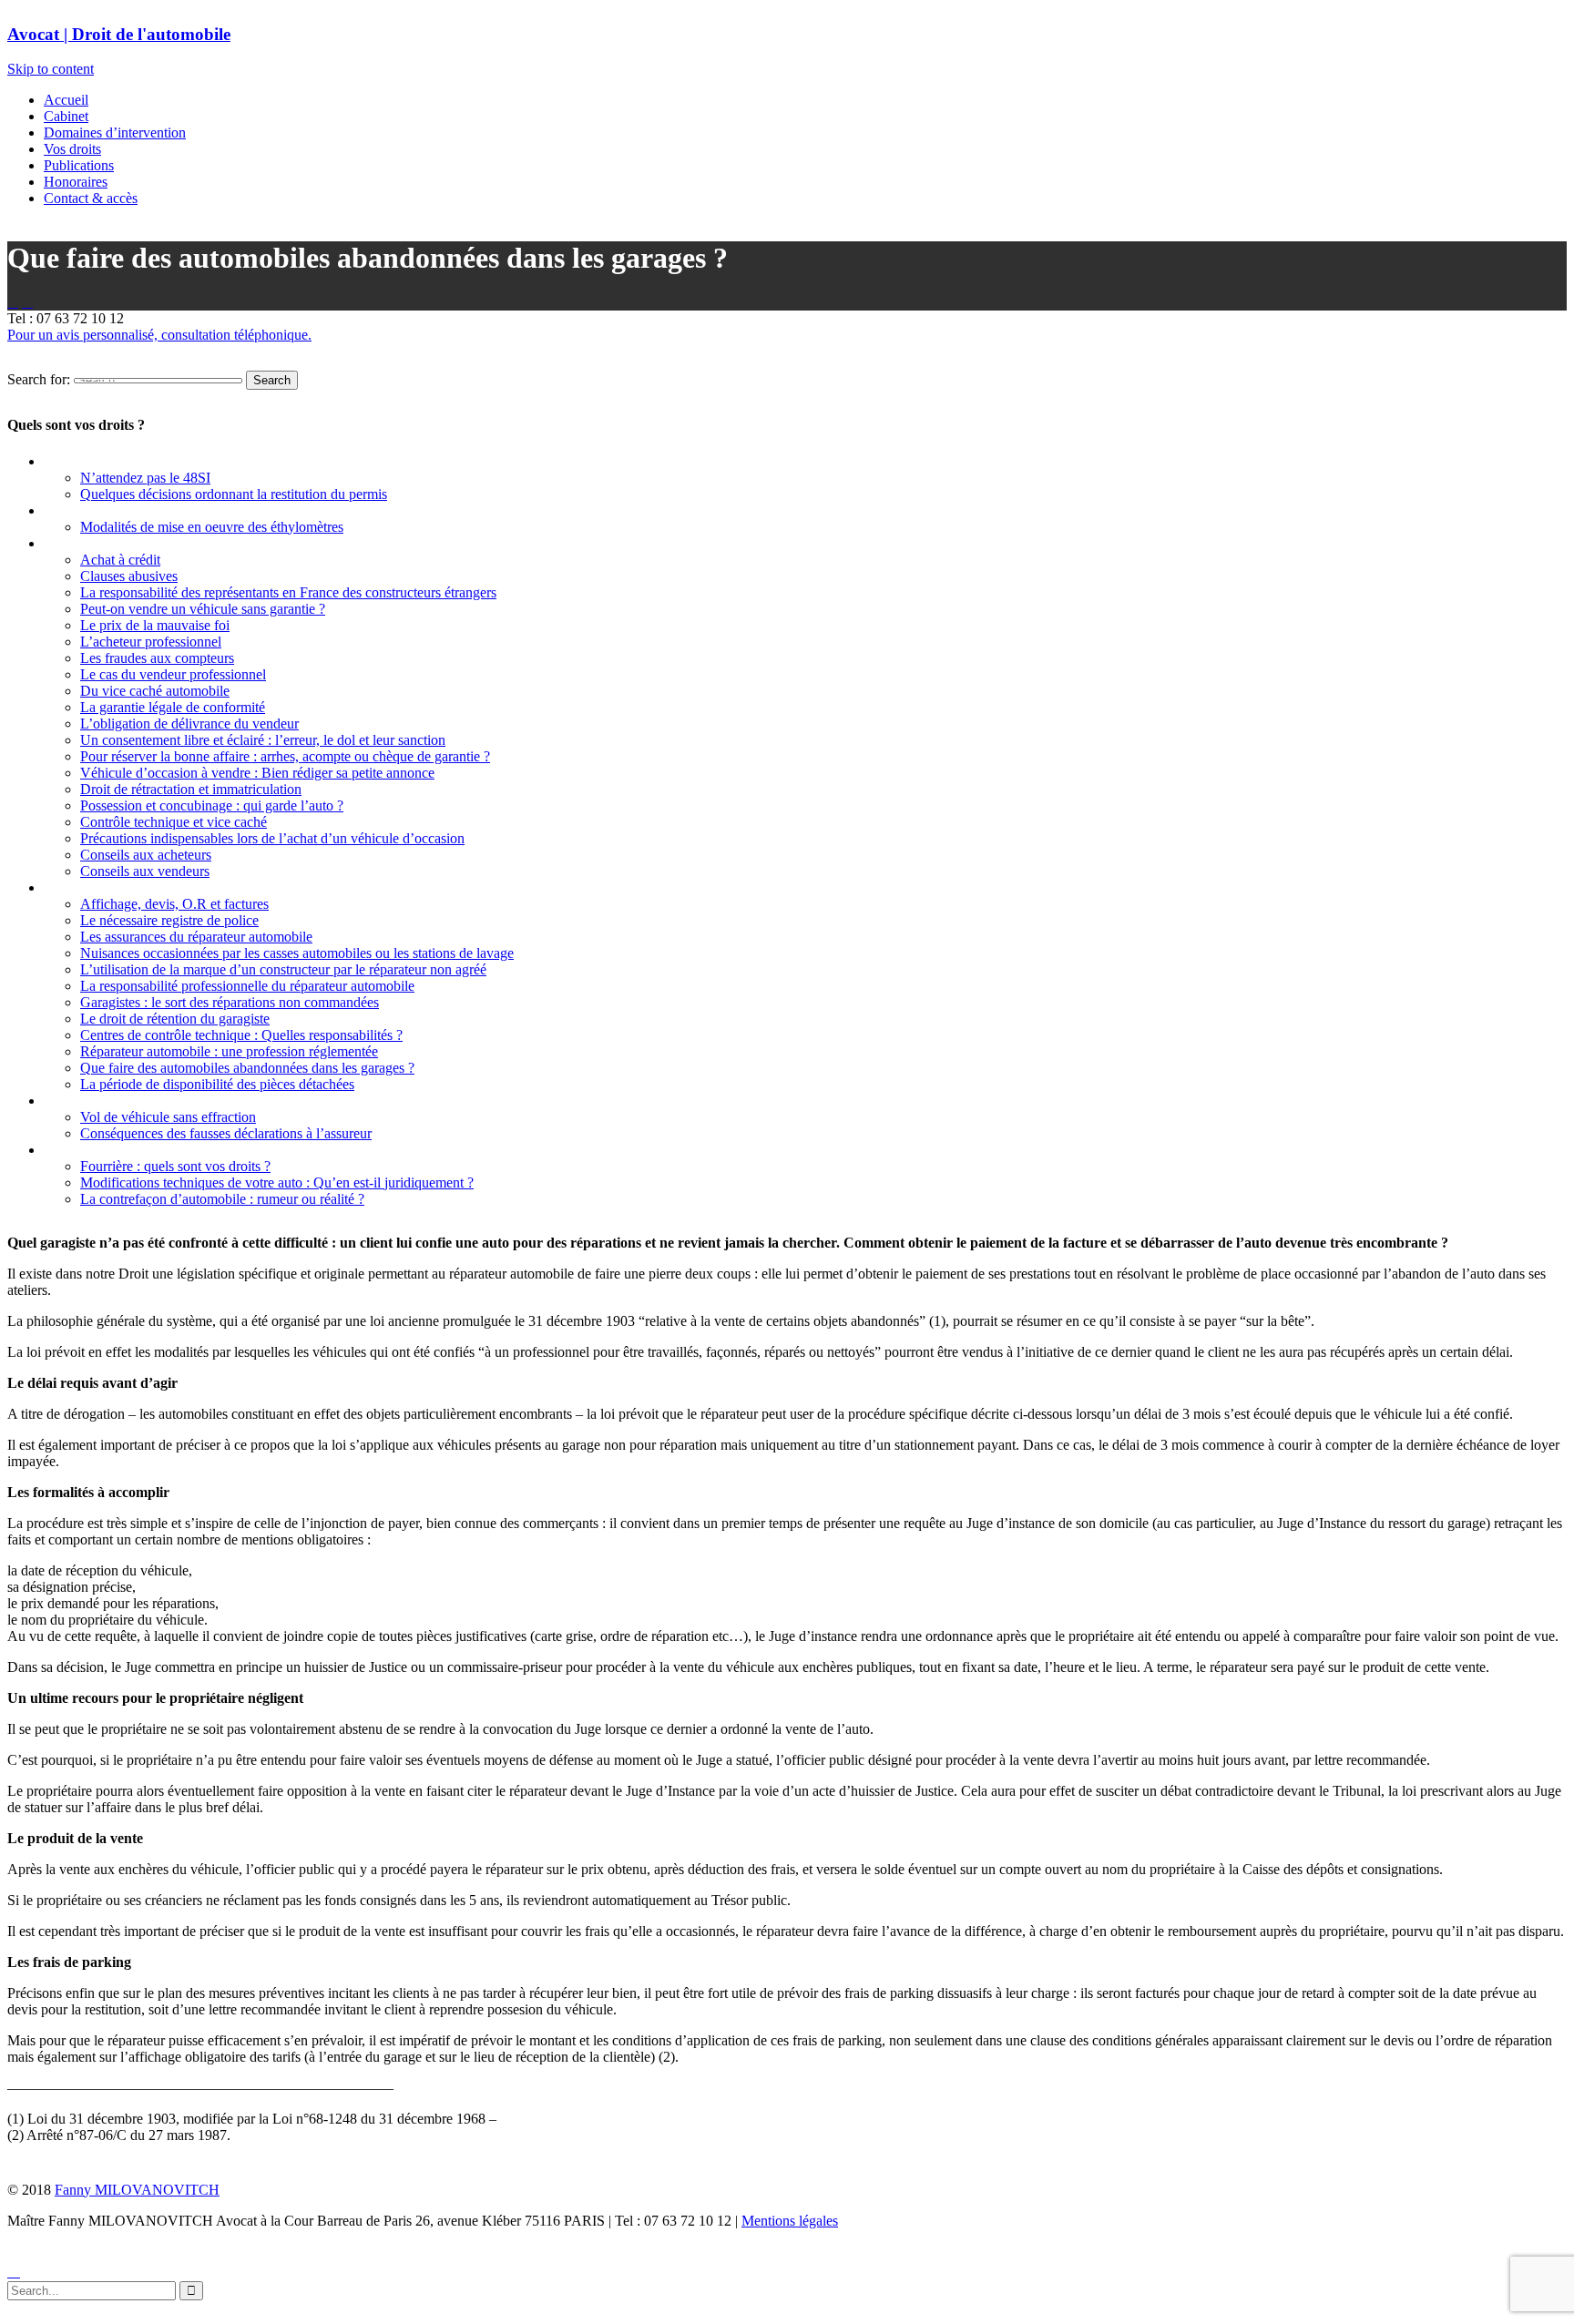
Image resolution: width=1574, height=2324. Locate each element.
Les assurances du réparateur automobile (196, 937)
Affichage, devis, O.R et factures (174, 904)
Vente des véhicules (103, 543)
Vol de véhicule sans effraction (168, 1117)
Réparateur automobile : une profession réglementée (229, 1051)
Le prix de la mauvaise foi (155, 625)
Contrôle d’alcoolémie (111, 510)
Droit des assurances (107, 1101)
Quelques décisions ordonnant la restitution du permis (234, 494)
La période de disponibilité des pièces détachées (217, 1084)
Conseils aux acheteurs (146, 855)
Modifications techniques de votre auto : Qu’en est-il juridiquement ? (277, 1182)
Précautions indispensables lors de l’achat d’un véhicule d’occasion (272, 838)
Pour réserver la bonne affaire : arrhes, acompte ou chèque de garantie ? (285, 756)
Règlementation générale (120, 1150)
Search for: (39, 379)
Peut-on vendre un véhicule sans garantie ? (203, 609)
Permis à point (88, 461)
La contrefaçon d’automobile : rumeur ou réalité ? (222, 1199)
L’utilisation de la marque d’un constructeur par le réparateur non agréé (283, 969)
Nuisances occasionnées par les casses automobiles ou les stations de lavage (297, 953)
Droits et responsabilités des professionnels (174, 887)
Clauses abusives (129, 576)
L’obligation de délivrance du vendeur (189, 724)
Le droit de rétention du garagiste (175, 1019)
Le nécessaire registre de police (169, 920)
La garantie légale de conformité (173, 707)
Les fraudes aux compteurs (157, 658)
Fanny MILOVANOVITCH (137, 2190)
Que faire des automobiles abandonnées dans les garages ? (247, 1068)
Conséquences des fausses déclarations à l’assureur (226, 1133)
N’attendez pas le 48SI (145, 478)
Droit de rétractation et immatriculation (191, 789)
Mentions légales (790, 2221)
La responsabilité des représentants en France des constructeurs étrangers (288, 592)
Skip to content (51, 69)
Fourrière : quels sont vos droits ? (175, 1166)
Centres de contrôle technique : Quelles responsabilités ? (241, 1035)
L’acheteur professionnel (151, 642)
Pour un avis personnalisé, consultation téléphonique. (159, 335)
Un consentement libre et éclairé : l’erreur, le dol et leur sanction (263, 740)
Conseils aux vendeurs (145, 871)
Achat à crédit (120, 560)
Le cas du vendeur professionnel (173, 674)
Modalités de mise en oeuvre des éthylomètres (212, 527)
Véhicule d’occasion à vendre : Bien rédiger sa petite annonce (257, 773)
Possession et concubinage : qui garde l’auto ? (212, 805)
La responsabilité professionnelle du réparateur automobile (247, 986)
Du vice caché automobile (155, 691)
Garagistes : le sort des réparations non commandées (230, 1002)
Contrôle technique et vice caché (174, 822)
